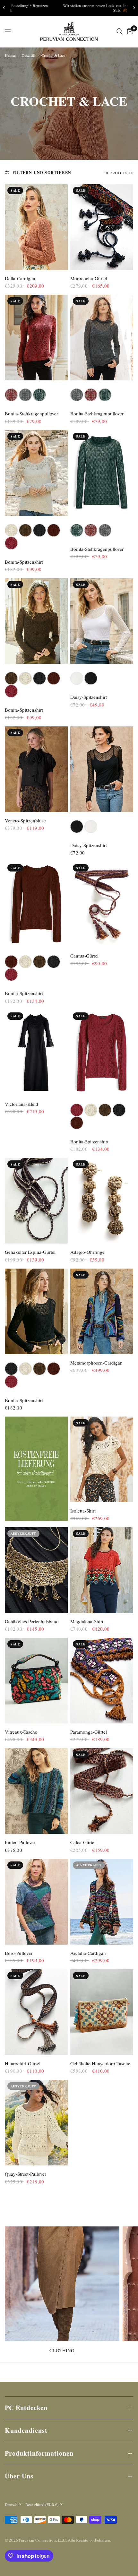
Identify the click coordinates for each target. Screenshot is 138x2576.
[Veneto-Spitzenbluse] (36, 769)
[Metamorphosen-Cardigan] (102, 1311)
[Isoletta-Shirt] (102, 1459)
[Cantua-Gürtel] (102, 904)
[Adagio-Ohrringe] (102, 1201)
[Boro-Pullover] (36, 1902)
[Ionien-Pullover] (36, 1791)
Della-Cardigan (20, 278)
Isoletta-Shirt (83, 1511)
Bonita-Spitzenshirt (24, 562)
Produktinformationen (39, 2453)
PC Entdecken (26, 2408)
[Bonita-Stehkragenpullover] (36, 338)
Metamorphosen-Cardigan (96, 1363)
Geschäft (29, 55)
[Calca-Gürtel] (102, 1791)
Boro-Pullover (19, 1953)
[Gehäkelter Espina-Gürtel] (36, 1201)
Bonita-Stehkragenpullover (31, 413)
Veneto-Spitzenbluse (25, 820)
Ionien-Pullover (20, 1842)
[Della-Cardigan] (36, 227)
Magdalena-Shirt (87, 1621)
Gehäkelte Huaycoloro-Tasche (100, 2063)
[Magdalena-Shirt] (102, 1570)
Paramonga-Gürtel (89, 1732)
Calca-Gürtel (83, 1842)
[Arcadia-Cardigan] (102, 1902)
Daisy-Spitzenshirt (89, 697)
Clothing (62, 2350)
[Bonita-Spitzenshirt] (36, 473)
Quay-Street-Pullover (26, 2174)
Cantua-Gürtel (84, 956)
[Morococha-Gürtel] (102, 227)
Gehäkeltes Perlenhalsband (32, 1621)
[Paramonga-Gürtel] (102, 1681)
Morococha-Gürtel (89, 278)
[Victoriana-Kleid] (36, 1053)
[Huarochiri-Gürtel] (36, 2012)
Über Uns (19, 2476)
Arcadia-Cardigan (88, 1953)
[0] (129, 31)
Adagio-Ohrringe (87, 1252)
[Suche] (120, 31)
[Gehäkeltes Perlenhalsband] (36, 1570)
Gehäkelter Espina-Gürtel (30, 1252)
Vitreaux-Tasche (21, 1732)
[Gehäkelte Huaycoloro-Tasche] (102, 2012)
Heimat (10, 55)
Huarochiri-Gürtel (23, 2063)
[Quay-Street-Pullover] (36, 2123)
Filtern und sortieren (42, 173)
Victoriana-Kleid (22, 1104)
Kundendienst (26, 2430)
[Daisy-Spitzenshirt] (102, 621)
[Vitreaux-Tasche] (36, 1681)
